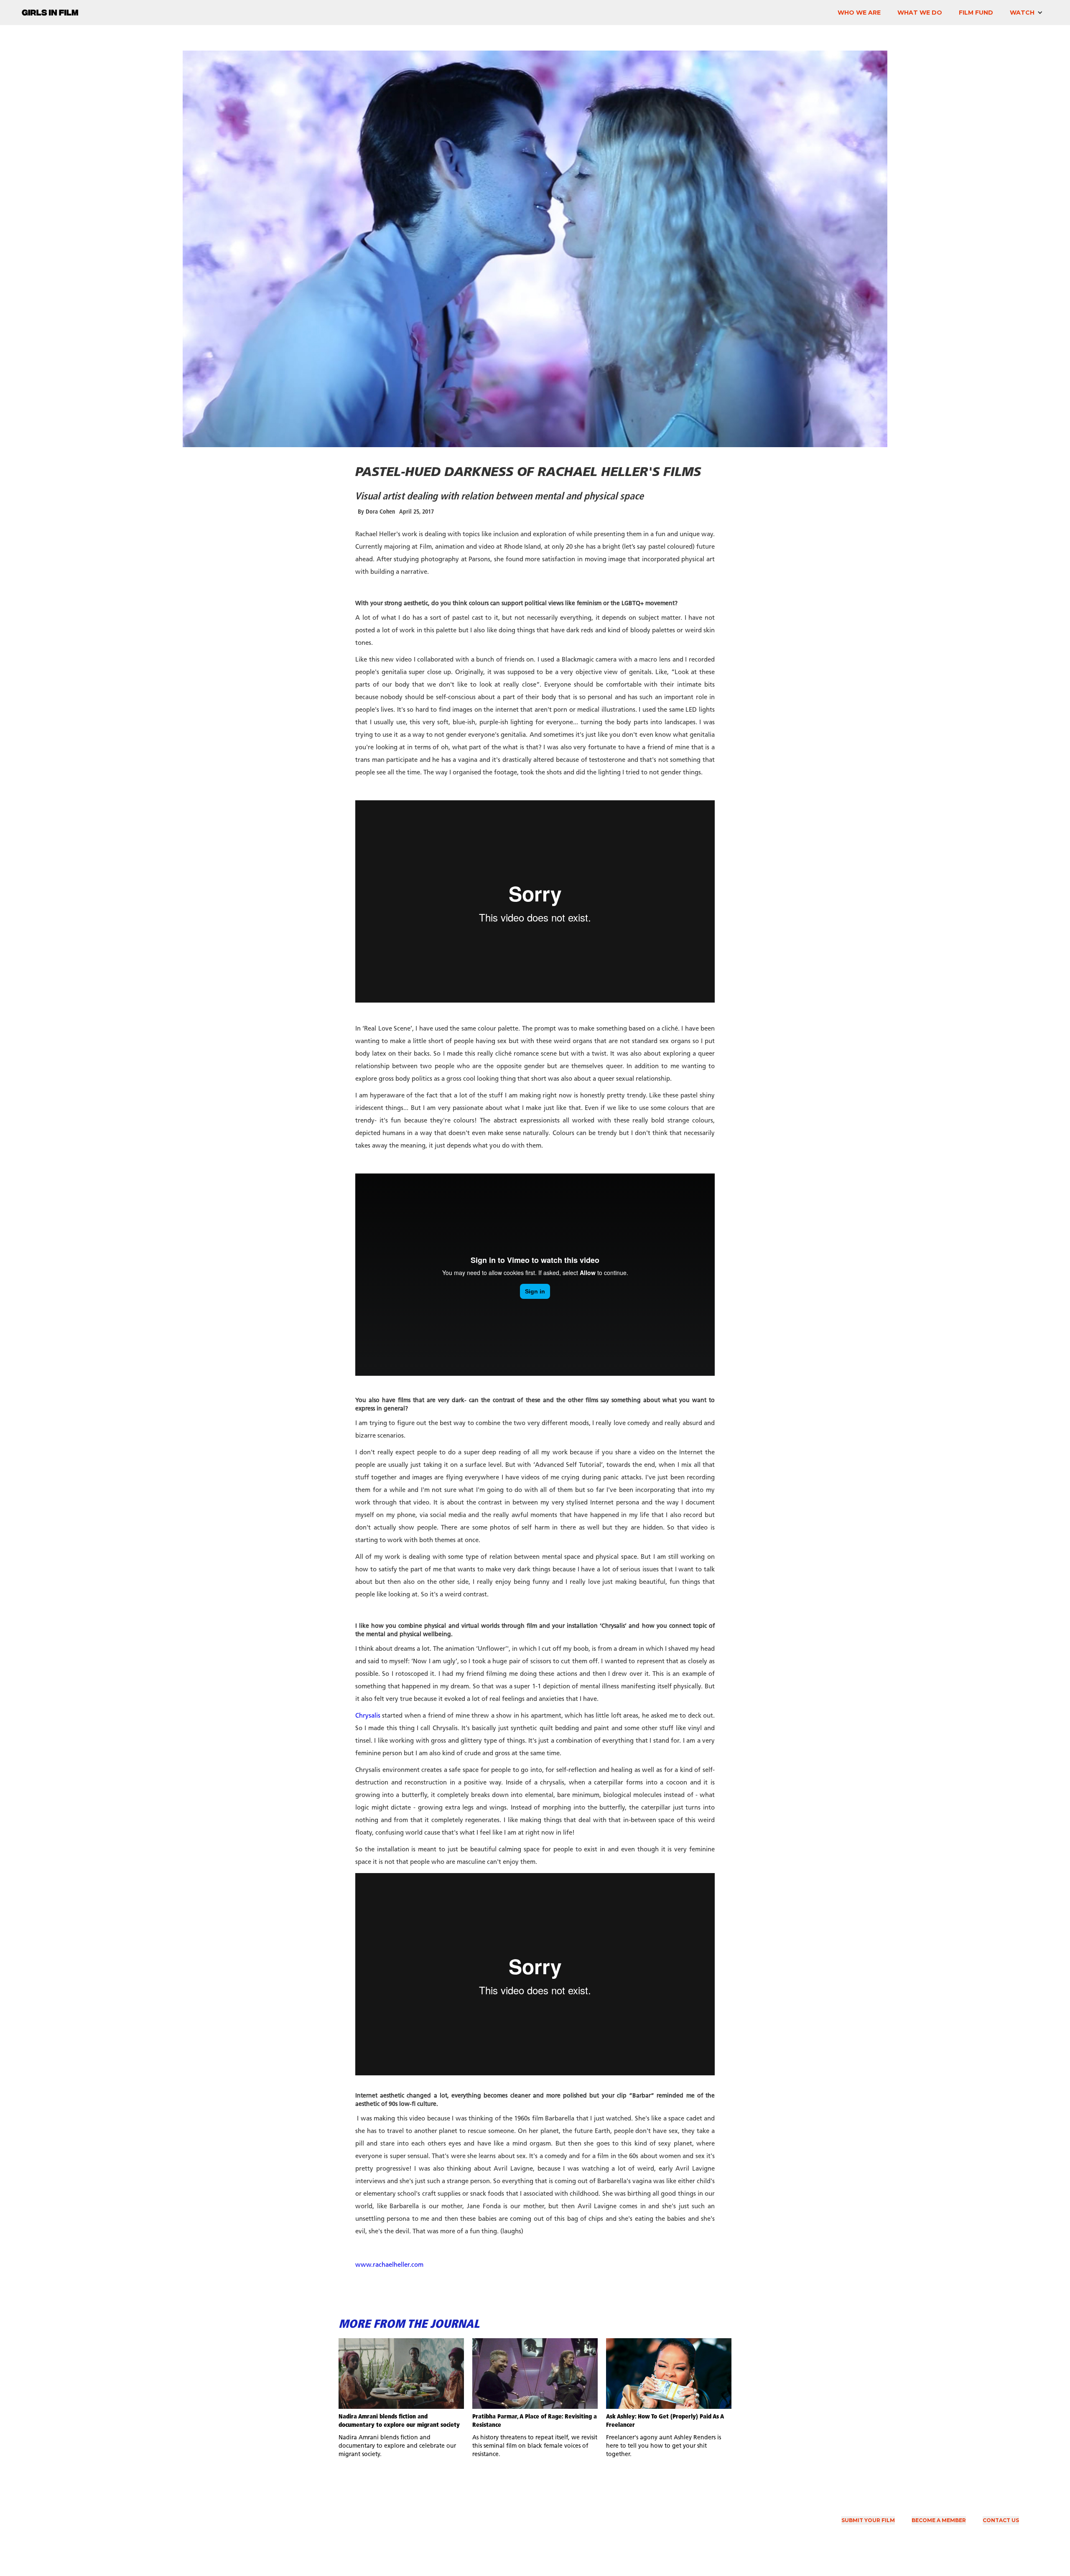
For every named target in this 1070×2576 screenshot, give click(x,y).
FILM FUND (976, 13)
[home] (50, 10)
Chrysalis (368, 1716)
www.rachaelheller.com (389, 2265)
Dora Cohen (380, 512)
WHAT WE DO (920, 13)
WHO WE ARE (859, 13)
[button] (1026, 13)
